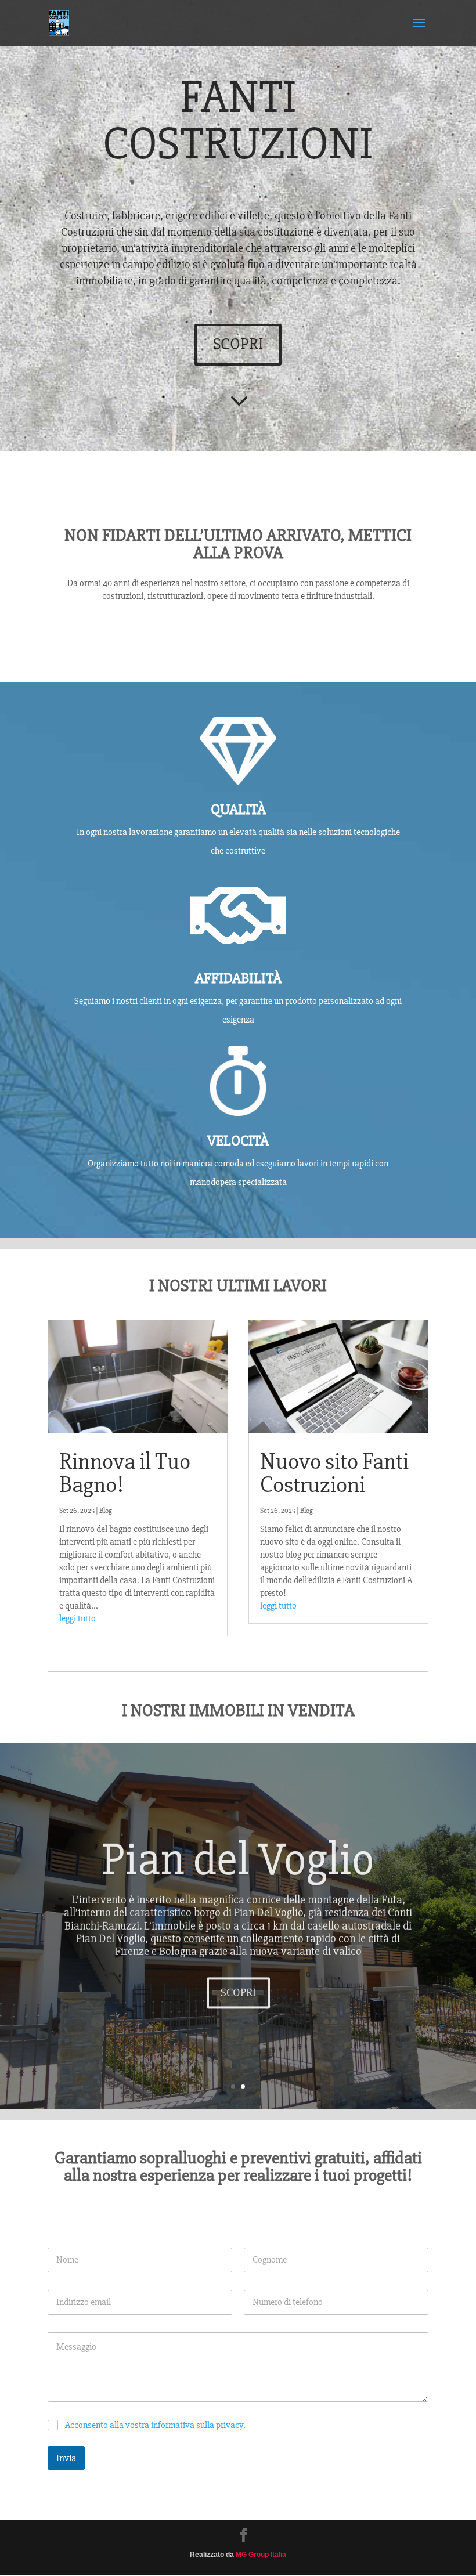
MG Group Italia (261, 2555)
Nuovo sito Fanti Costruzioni (334, 1473)
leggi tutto (77, 1618)
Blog (106, 1511)
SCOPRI (238, 344)
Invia (66, 2458)
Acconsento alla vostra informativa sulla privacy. (155, 2425)
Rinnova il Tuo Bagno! (125, 1473)
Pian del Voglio (238, 1856)
